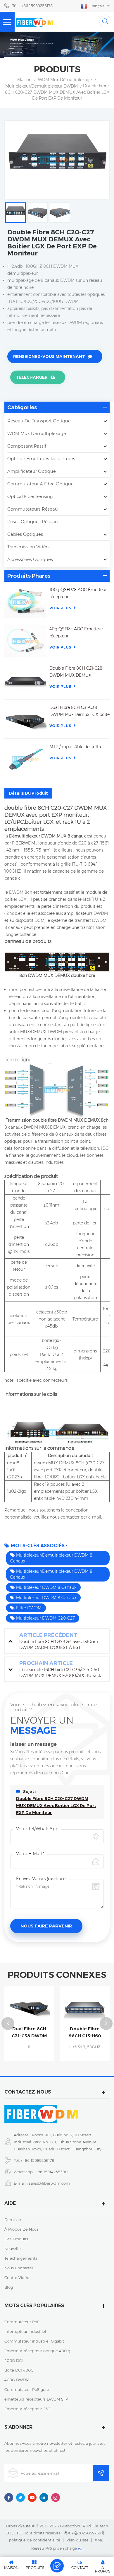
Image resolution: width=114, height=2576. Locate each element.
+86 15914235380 (52, 2172)
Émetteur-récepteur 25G (27, 2409)
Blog (9, 2287)
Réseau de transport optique (39, 421)
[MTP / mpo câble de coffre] (25, 759)
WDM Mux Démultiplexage (65, 80)
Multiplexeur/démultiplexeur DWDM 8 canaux (51, 1558)
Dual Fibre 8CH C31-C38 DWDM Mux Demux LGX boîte (80, 711)
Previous (8, 2024)
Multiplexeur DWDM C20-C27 (45, 1618)
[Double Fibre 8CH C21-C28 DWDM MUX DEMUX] (25, 680)
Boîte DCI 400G (19, 2370)
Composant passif (27, 446)
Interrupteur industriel (25, 2331)
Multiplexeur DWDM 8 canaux (46, 1587)
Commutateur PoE (22, 2322)
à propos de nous (21, 2229)
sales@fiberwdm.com (49, 2183)
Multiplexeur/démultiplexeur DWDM (42, 86)
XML (99, 2540)
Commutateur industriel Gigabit (34, 2341)
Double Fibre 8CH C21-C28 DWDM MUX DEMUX (76, 672)
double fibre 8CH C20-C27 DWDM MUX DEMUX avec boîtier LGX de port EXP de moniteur (56, 1806)
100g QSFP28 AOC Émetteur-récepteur (79, 593)
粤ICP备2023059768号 (84, 2533)
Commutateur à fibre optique (40, 484)
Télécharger (32, 377)
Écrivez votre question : (41, 1878)
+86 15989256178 (39, 2160)
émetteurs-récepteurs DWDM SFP (36, 2399)
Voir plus (60, 608)
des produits (16, 2239)
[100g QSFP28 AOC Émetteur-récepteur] (25, 602)
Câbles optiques (25, 534)
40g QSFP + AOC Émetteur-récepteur (77, 632)
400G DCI (14, 2360)
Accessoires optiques (30, 559)
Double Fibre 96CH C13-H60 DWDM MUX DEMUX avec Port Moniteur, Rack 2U (85, 2033)
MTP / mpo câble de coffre (76, 747)
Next (106, 2024)
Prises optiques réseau (33, 522)
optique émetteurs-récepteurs (41, 459)
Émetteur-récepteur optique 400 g (37, 2351)
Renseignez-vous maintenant (49, 356)
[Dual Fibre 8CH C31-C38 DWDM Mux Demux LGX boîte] (25, 720)
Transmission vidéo (28, 547)
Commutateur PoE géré (27, 2389)
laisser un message (57, 2566)
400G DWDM (17, 2380)
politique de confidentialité (35, 2540)
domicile (13, 2220)
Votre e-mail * (30, 1853)
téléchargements (21, 2258)
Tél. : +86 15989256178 (32, 6)
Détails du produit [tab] (28, 793)
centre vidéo (17, 2278)
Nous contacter (19, 2268)
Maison (24, 80)
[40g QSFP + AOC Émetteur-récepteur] (25, 641)
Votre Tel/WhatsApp (37, 1829)
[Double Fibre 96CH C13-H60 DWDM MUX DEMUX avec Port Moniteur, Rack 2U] (85, 2007)
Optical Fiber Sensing (30, 496)
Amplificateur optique (32, 471)
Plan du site (77, 2540)
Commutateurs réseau (33, 509)
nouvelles (13, 2249)
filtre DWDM (29, 1608)
